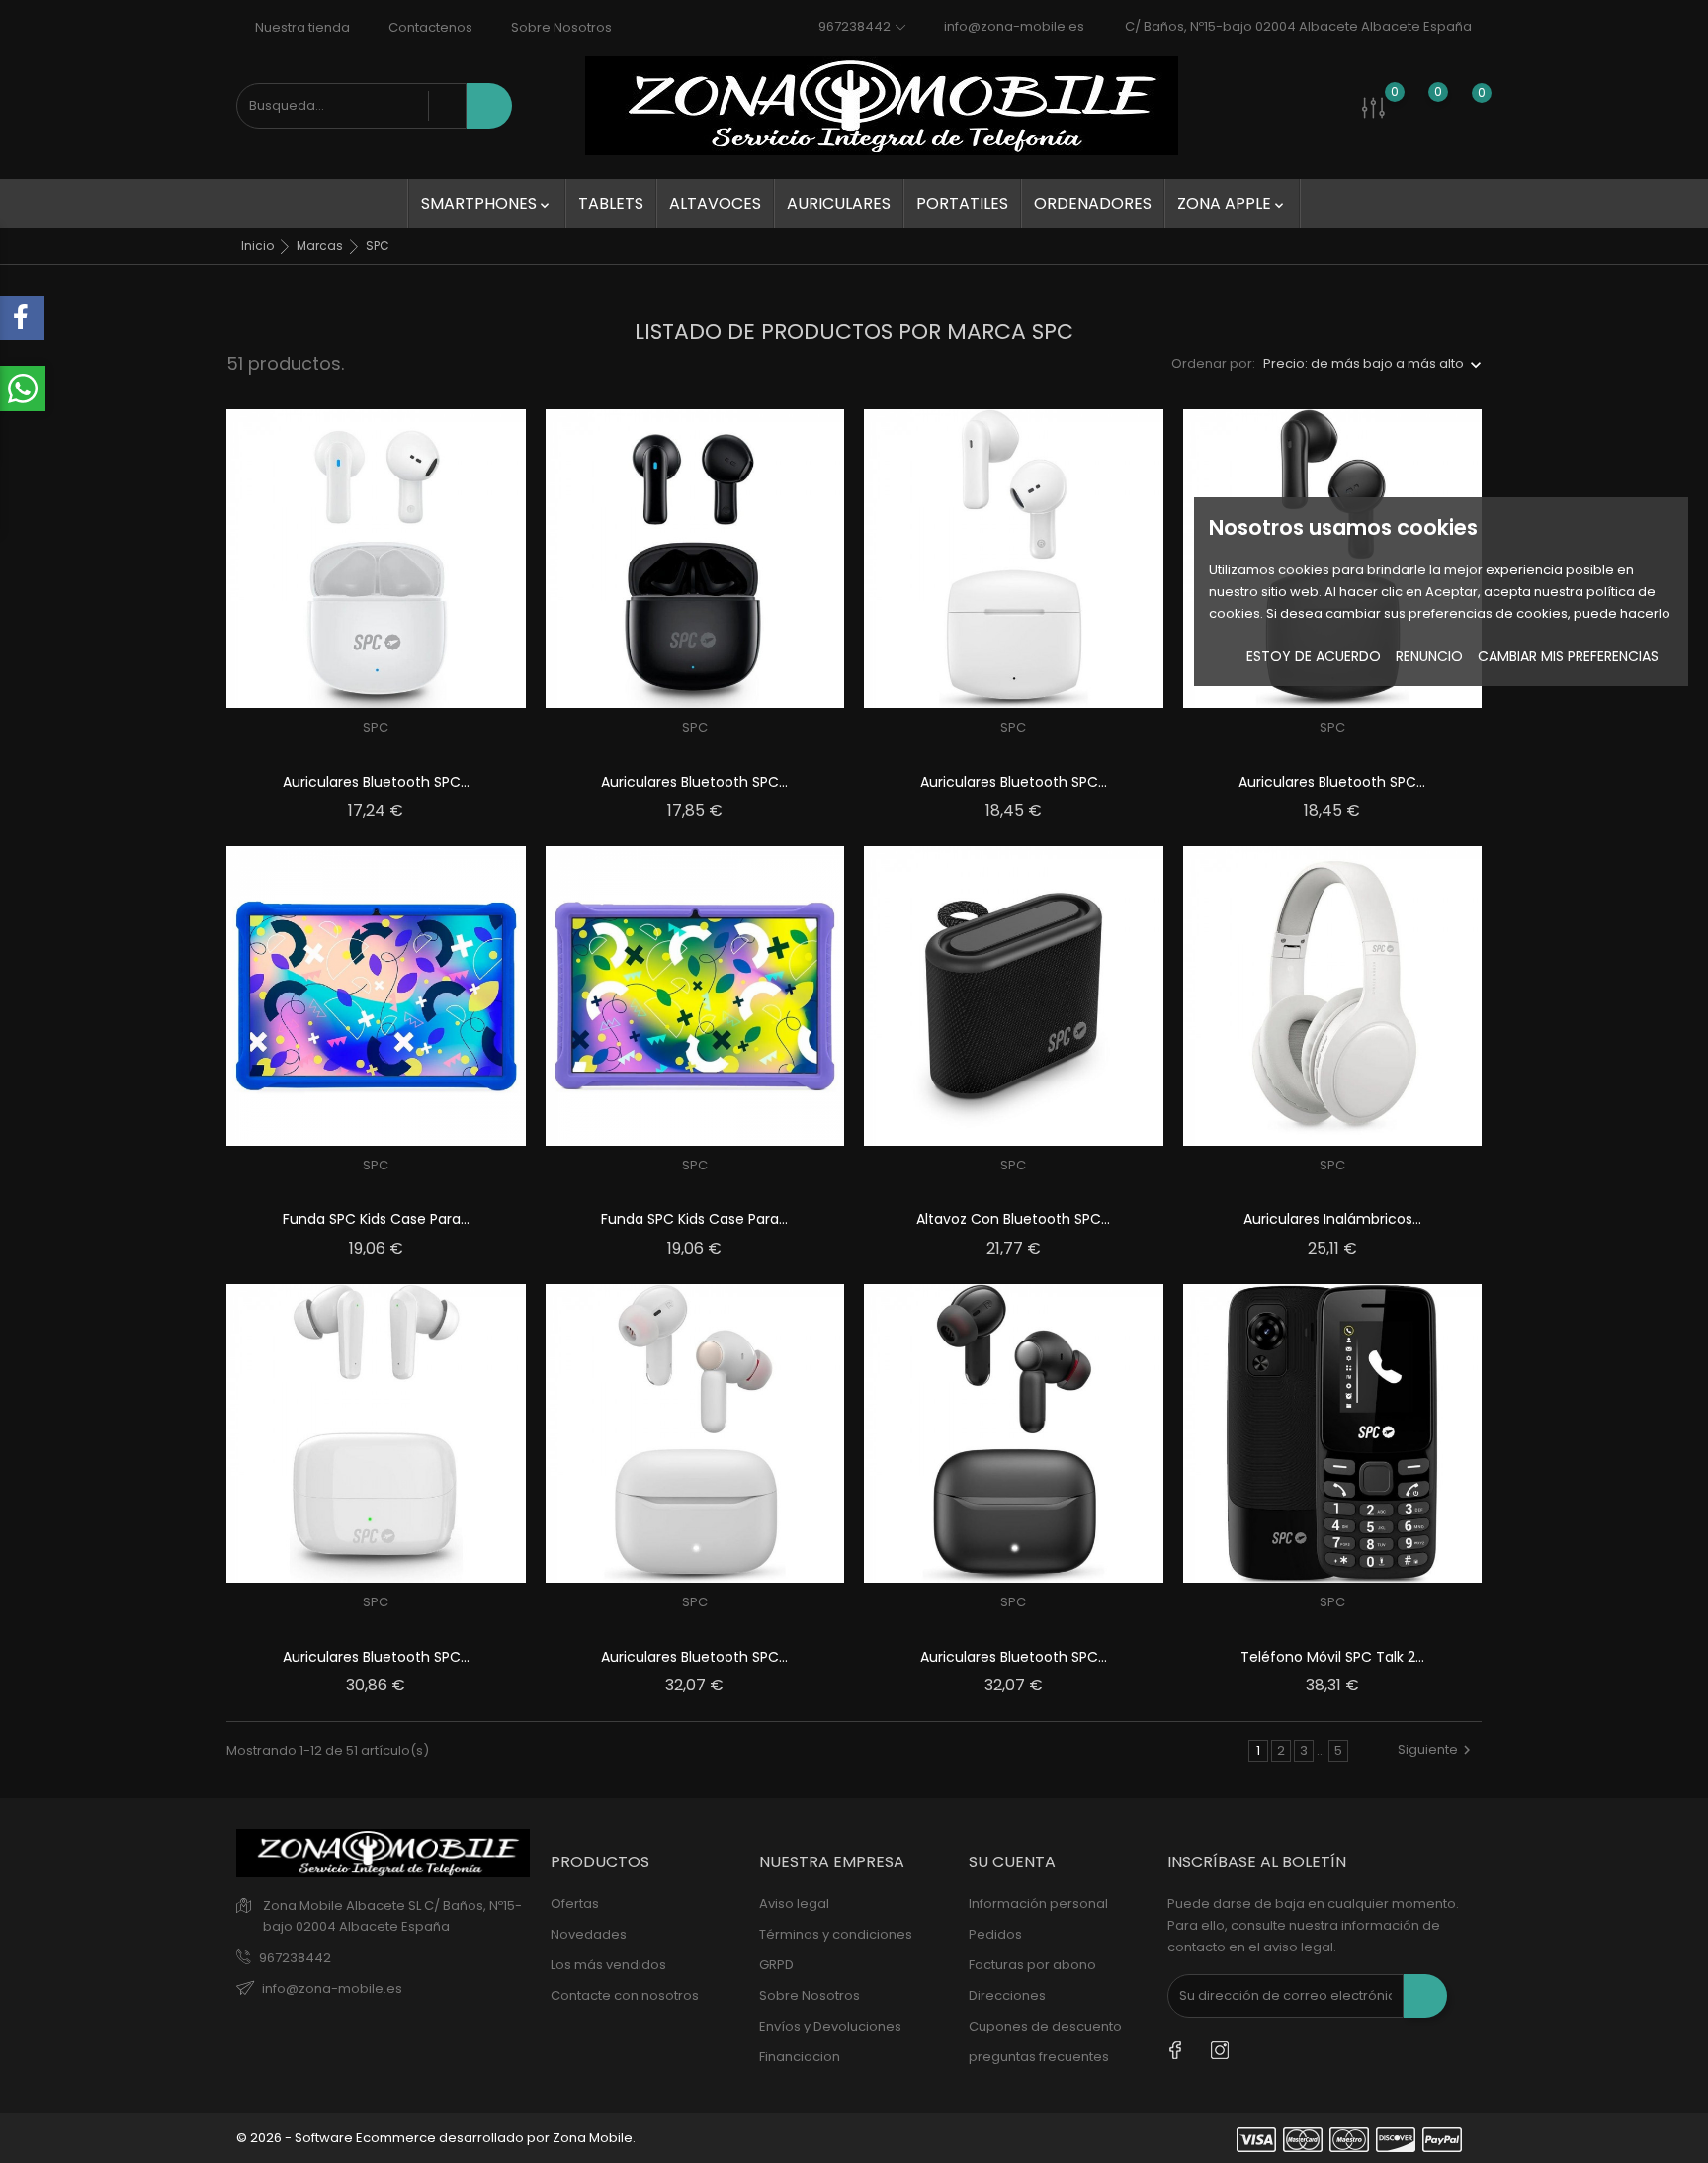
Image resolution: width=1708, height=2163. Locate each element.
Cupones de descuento (1045, 2026)
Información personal (1038, 1903)
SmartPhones (487, 203)
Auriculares (839, 203)
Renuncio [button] (1429, 656)
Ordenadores (1093, 203)
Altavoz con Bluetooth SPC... (1013, 1219)
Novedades (589, 1934)
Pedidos (995, 1934)
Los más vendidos (608, 1965)
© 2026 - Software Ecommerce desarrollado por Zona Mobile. (436, 2138)
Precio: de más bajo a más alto (1364, 363)
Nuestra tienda (301, 27)
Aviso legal (794, 1903)
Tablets (611, 203)
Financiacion (800, 2057)
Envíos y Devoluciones (830, 2026)
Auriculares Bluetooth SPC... (376, 782)
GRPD (776, 1965)
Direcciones (1007, 1995)
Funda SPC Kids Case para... (376, 1219)
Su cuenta (1012, 1862)
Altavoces (715, 203)
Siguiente (1428, 1749)
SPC (376, 727)
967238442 (295, 1958)
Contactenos (429, 27)
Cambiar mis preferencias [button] (1568, 656)
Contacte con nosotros (625, 1995)
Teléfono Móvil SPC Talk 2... (1332, 1657)
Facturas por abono (1032, 1965)
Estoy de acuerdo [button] (1314, 656)
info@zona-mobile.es (1014, 26)
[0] (1373, 106)
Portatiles (962, 203)
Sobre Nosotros (560, 27)
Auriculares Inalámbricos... (1332, 1219)
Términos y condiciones (836, 1934)
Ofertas (575, 1903)
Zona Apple (1232, 203)
